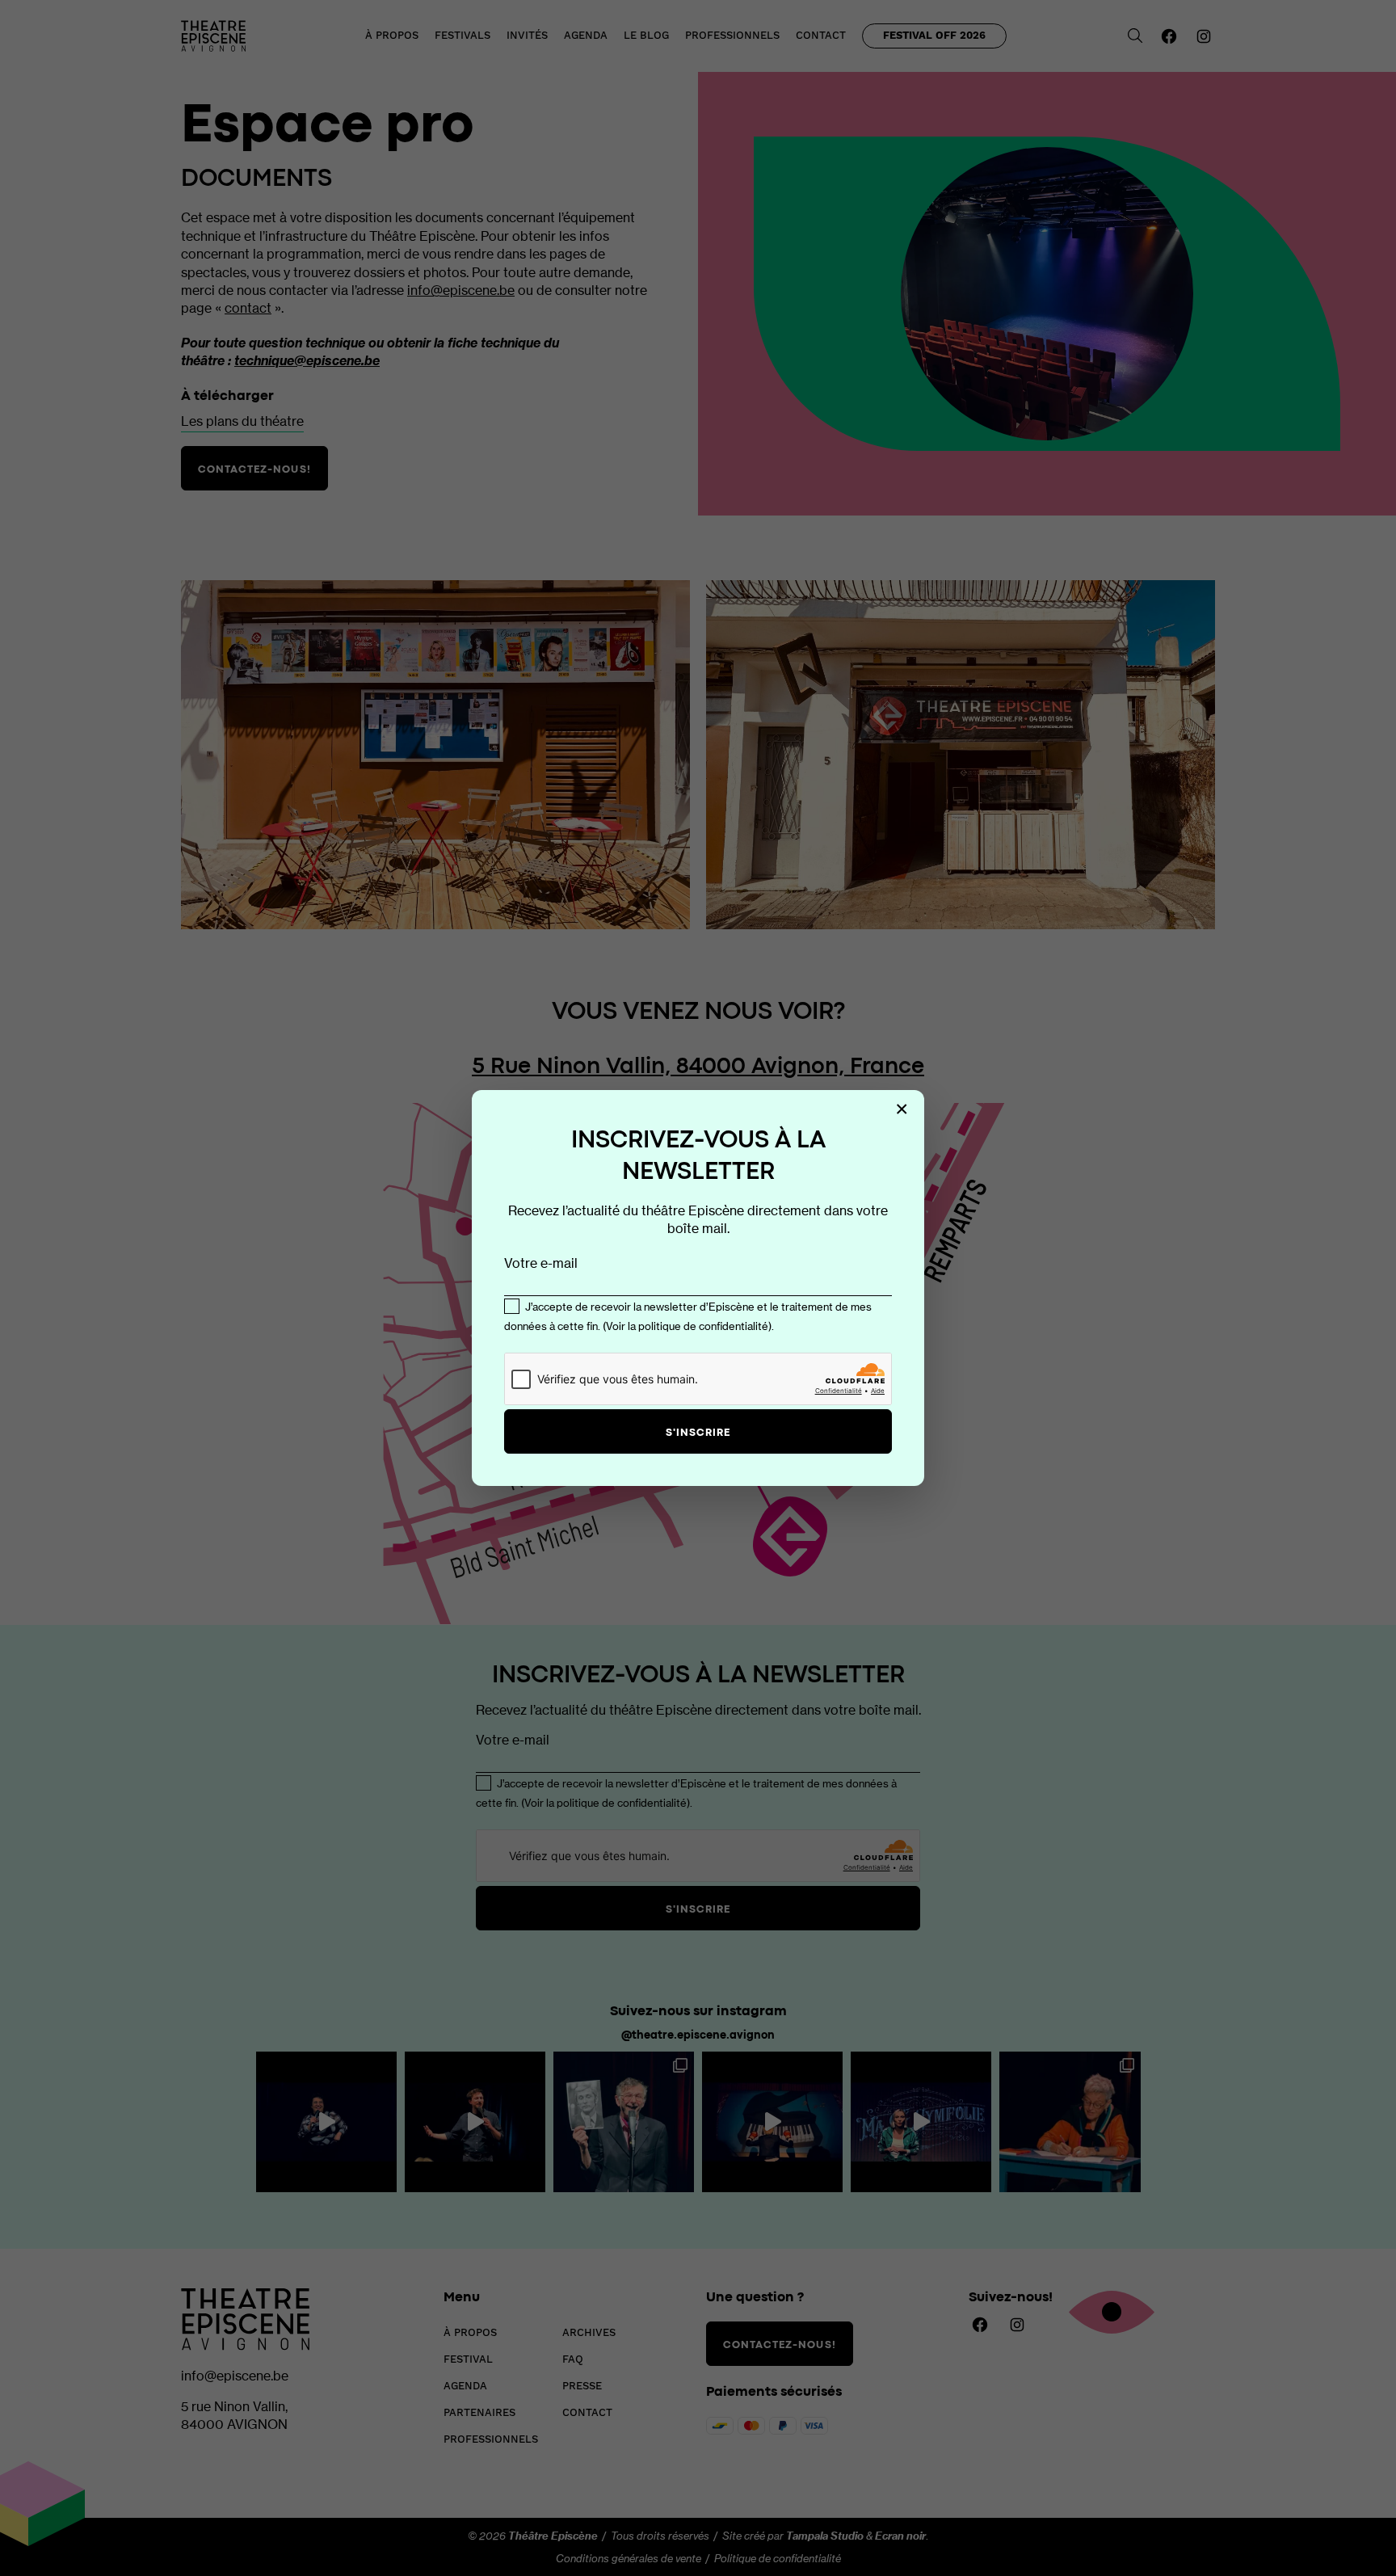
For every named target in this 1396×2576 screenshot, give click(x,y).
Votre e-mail (541, 1263)
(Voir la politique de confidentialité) (687, 1326)
